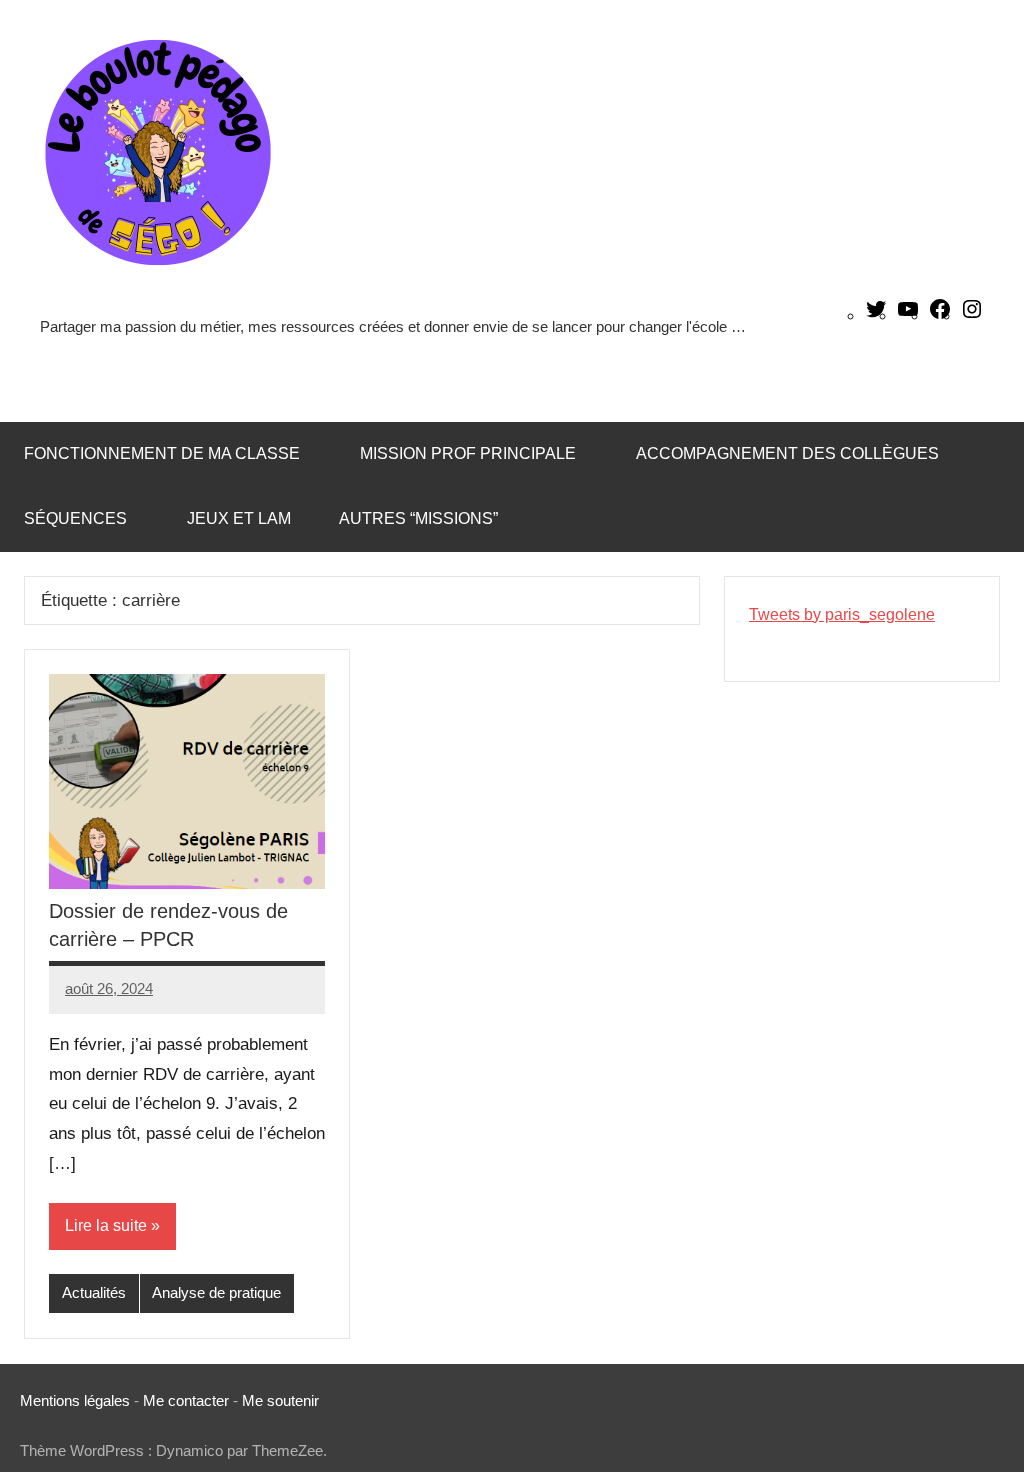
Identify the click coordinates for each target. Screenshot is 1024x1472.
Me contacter (188, 1400)
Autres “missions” (418, 518)
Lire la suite (106, 1225)
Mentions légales (75, 1400)
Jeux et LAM (239, 518)
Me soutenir (280, 1400)
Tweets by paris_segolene (842, 614)
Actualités (94, 1292)
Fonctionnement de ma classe (162, 453)
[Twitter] (876, 315)
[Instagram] (972, 315)
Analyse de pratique (216, 1292)
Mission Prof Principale (468, 453)
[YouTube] (908, 315)
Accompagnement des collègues (787, 453)
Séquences (75, 518)
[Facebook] (940, 315)
